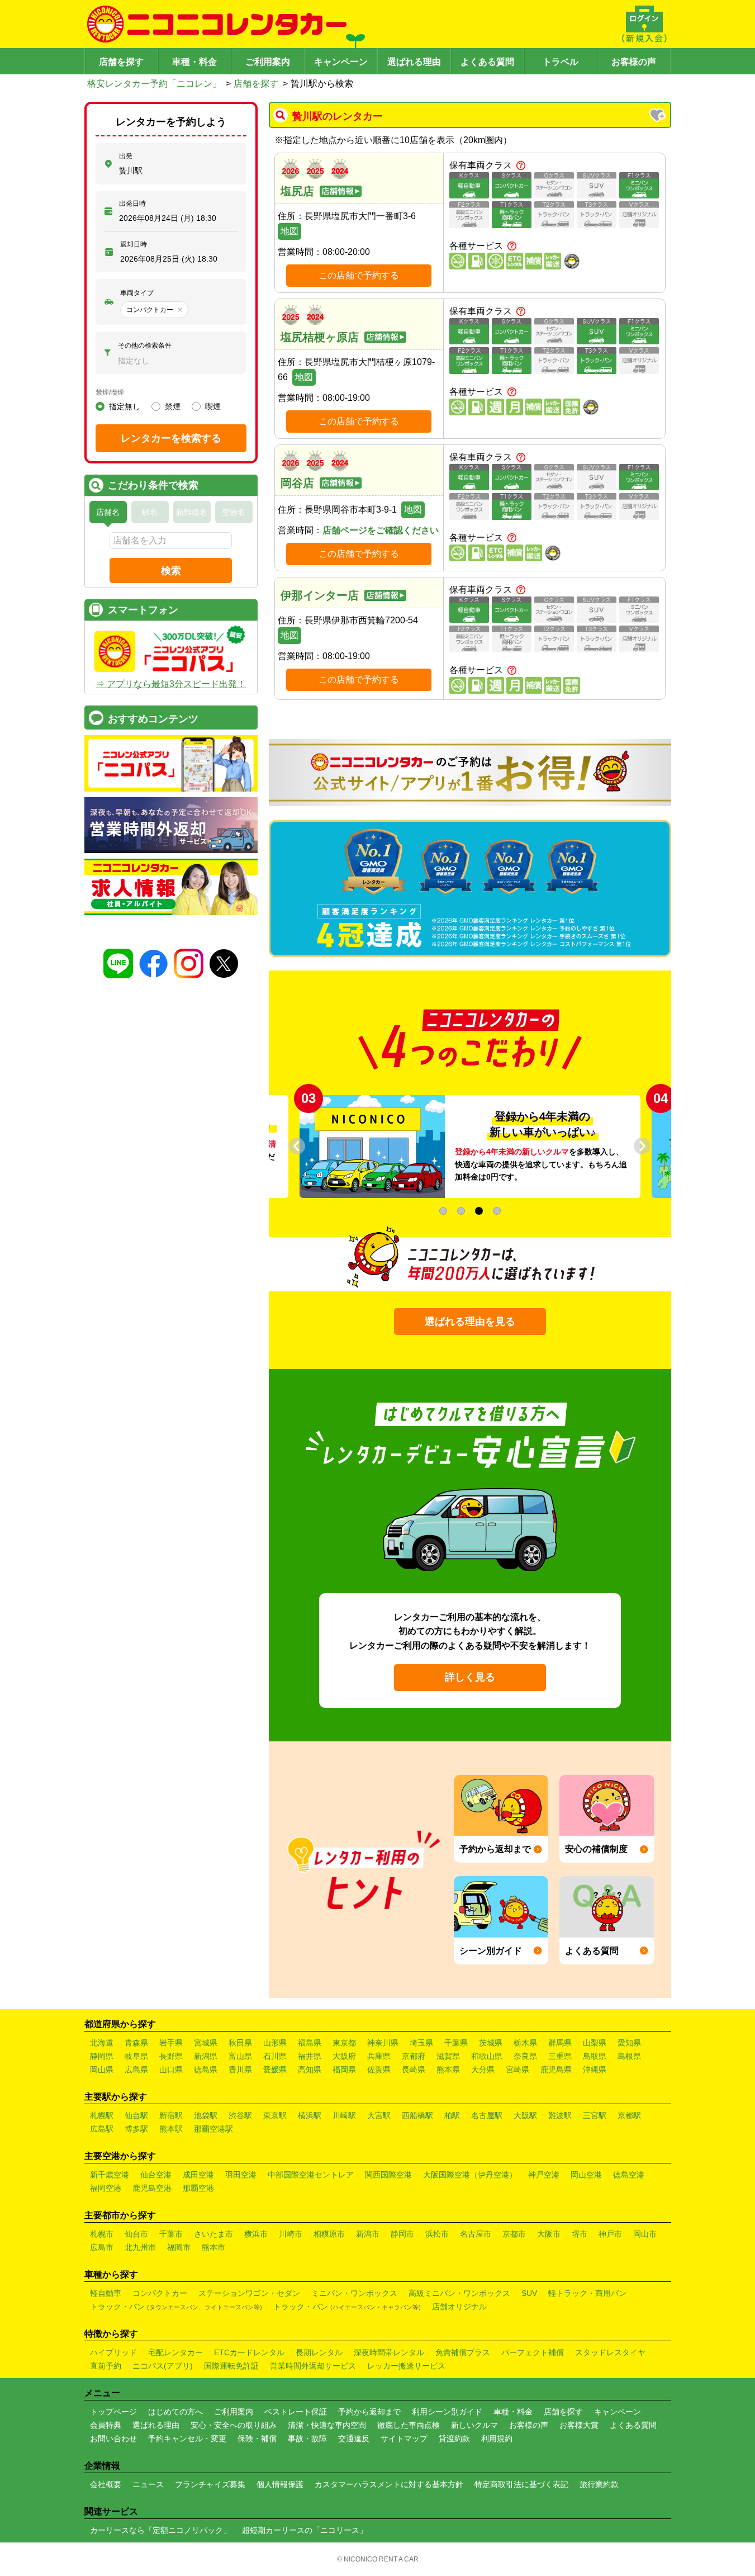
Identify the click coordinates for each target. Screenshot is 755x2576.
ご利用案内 (268, 62)
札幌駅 (102, 2115)
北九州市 (140, 2247)
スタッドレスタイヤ (610, 2352)
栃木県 (525, 2043)
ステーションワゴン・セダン (249, 2293)
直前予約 (106, 2366)
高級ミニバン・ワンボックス (459, 2293)
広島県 (136, 2070)
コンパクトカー (160, 2293)
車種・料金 (194, 62)
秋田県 (240, 2043)
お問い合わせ (113, 2438)
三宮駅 (595, 2115)
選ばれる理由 (414, 62)
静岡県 (102, 2056)
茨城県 (491, 2043)
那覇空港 (198, 2188)
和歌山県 (487, 2056)
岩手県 (171, 2043)
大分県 (483, 2070)
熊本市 (213, 2247)
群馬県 (560, 2043)
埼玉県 (421, 2043)
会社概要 (106, 2484)
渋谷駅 (240, 2115)
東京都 (344, 2043)
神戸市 (610, 2234)
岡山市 (645, 2234)
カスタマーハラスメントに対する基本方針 (389, 2484)
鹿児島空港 (152, 2188)
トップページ (113, 2412)
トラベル (561, 62)
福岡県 (344, 2070)
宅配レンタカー (175, 2352)
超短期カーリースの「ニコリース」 (305, 2530)
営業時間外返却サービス (313, 2366)
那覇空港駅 (213, 2129)
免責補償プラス (463, 2352)
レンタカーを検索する (171, 438)
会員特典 (106, 2425)
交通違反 (354, 2438)
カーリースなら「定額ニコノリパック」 (160, 2530)
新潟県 (206, 2056)
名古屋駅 (487, 2115)
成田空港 (198, 2175)
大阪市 (549, 2234)
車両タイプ (137, 293)
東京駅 (275, 2115)
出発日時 (132, 203)
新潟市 (368, 2234)
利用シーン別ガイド (447, 2412)
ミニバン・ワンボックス (354, 2293)
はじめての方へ (175, 2412)
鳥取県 (595, 2056)
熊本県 (448, 2070)
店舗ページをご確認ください (381, 530)
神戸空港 (544, 2175)
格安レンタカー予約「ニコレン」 (154, 84)
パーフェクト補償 (533, 2352)
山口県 (171, 2070)
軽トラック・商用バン (587, 2293)
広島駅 (102, 2129)
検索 (171, 571)
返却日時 (134, 244)
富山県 (240, 2056)
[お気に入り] (658, 116)
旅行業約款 (599, 2484)
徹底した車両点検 (409, 2425)
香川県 (240, 2070)
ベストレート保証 (296, 2412)
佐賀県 (379, 2070)
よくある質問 (487, 62)
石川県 (275, 2056)
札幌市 (102, 2234)
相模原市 (329, 2234)
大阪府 (344, 2056)
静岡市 (402, 2234)
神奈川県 (383, 2043)
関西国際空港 (388, 2175)
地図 (289, 231)
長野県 (171, 2056)
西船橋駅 (417, 2115)
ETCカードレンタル (249, 2352)
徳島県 (206, 2070)
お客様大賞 (579, 2425)
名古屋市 (476, 2234)
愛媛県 (275, 2070)
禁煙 (173, 406)
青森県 (136, 2043)
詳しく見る (470, 1677)
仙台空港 (156, 2175)
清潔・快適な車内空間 (327, 2425)
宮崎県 (517, 2070)
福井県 (310, 2056)
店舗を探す (121, 62)
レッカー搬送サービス (406, 2366)
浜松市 (437, 2234)
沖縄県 (595, 2070)
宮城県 (206, 2043)
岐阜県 (136, 2056)
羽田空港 (241, 2175)
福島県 (310, 2043)
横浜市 (256, 2234)
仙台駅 (136, 2115)
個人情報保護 (280, 2484)
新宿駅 (171, 2115)
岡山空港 (586, 2175)
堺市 (580, 2234)
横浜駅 (310, 2115)
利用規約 (497, 2438)
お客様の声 (634, 62)
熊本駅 (171, 2129)
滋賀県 (448, 2056)
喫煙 (213, 406)
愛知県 (629, 2043)
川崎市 (291, 2234)
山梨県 (595, 2043)
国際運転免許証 (231, 2366)
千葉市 (171, 2234)
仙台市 (136, 2234)
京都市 (514, 2234)
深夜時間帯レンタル (389, 2352)
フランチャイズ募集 (210, 2484)
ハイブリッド (113, 2352)
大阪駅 (525, 2115)
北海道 (102, 2043)
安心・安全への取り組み (234, 2425)
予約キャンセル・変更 (187, 2438)
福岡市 (179, 2247)
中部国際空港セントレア (311, 2175)
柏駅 (452, 2115)
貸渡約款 (454, 2438)
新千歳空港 (110, 2175)
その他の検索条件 (145, 345)
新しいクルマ (474, 2425)
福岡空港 (106, 2188)
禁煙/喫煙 (110, 392)
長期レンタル (319, 2352)
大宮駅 (379, 2115)
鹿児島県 (556, 2070)
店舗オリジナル (459, 2307)
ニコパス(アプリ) (163, 2366)
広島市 (102, 2247)
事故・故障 (307, 2438)
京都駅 (629, 2115)
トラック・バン (176, 2307)
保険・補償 (257, 2438)
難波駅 (560, 2115)
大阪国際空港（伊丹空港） (470, 2175)
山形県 (275, 2043)
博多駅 (136, 2129)
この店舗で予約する (359, 275)
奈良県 (525, 2056)
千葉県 (456, 2043)
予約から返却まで (369, 2412)
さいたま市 (213, 2234)
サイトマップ (404, 2438)
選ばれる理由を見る (470, 1322)
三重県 (560, 2056)
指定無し (125, 406)
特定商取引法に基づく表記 (521, 2484)
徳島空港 (629, 2175)
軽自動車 (106, 2293)
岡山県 (102, 2070)
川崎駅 (344, 2115)
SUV (529, 2293)
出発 (126, 156)
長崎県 (414, 2070)
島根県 (629, 2056)
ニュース (148, 2484)
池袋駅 (206, 2115)
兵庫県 (379, 2056)
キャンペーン (341, 62)
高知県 (310, 2070)
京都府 (414, 2056)
